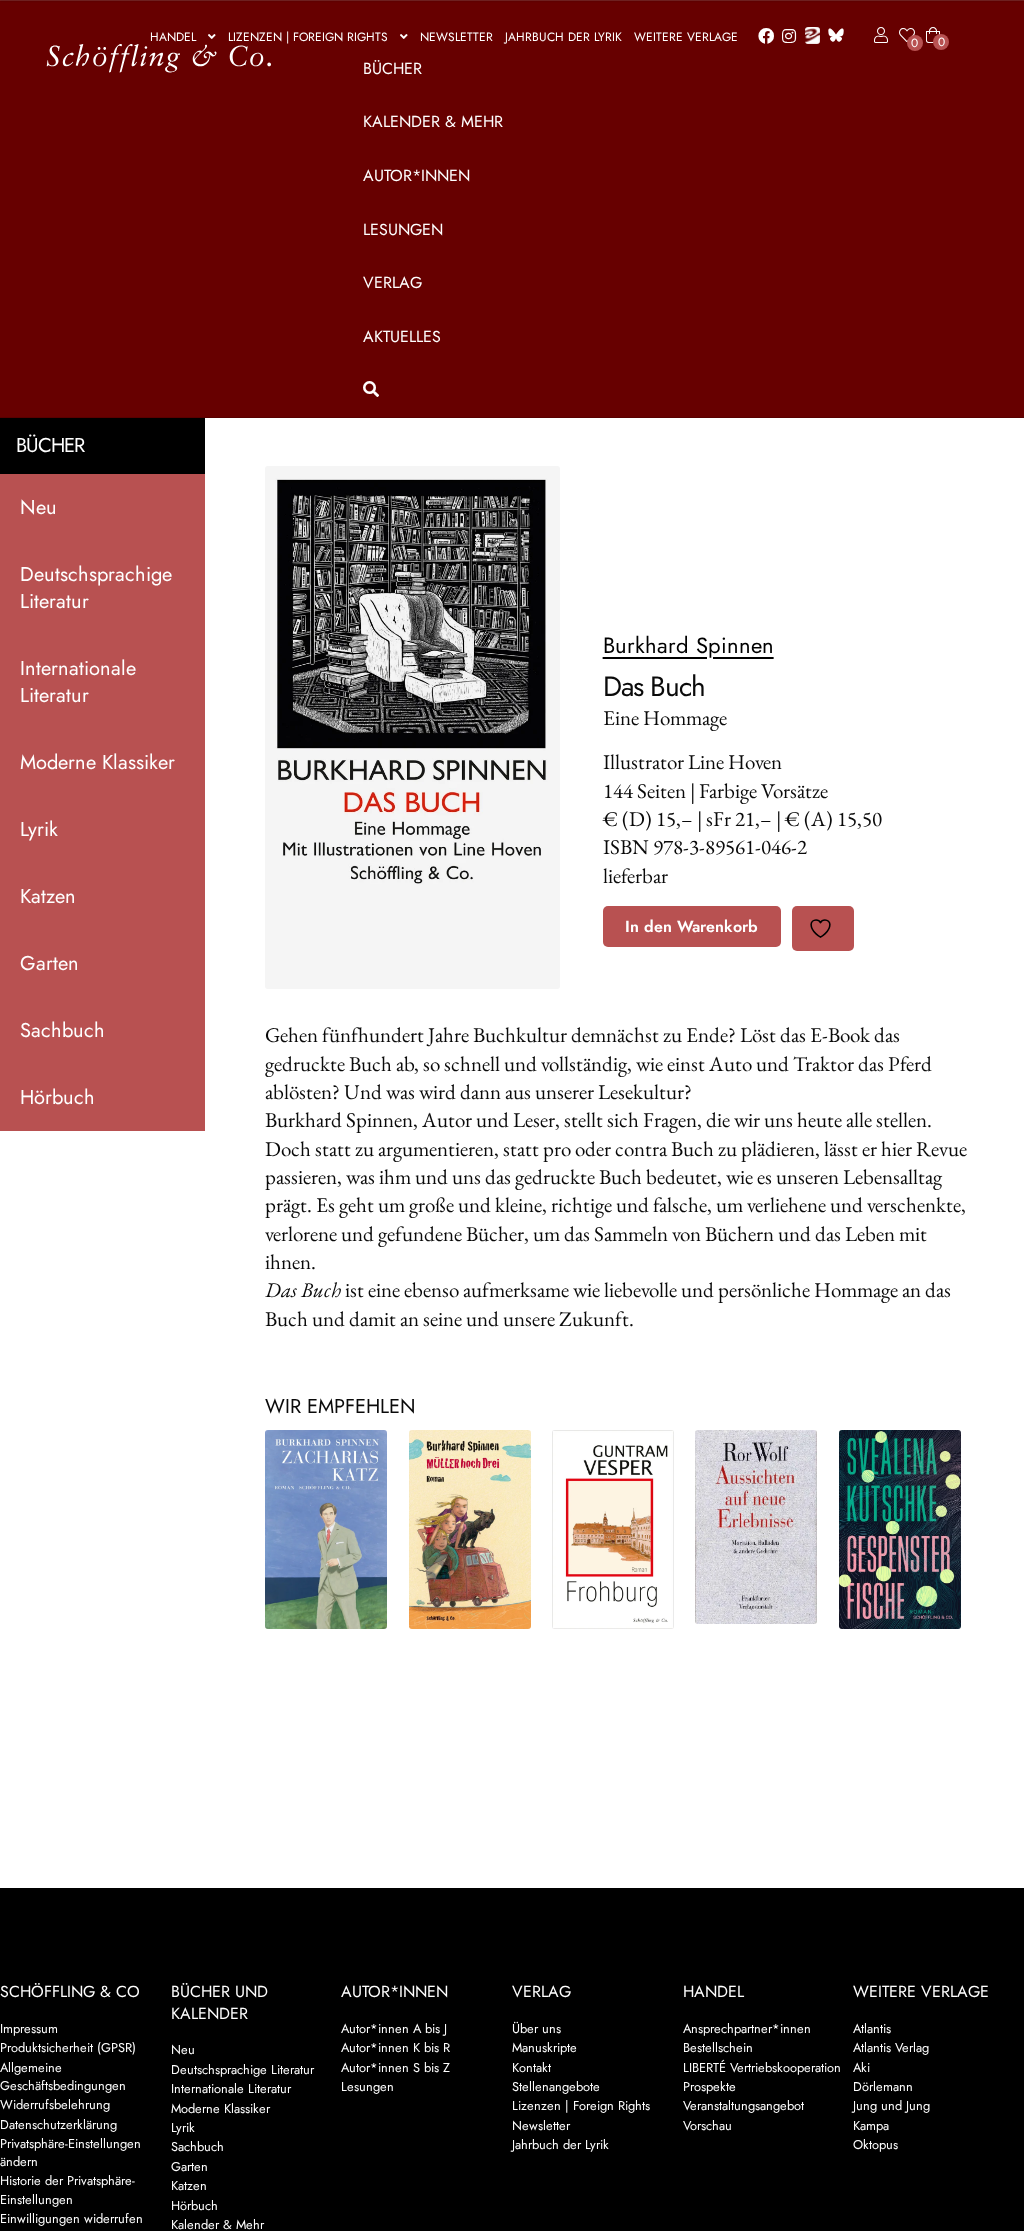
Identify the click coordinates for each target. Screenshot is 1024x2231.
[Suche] (648, 390)
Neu (38, 507)
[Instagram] (785, 37)
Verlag (392, 282)
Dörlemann (883, 2086)
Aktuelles (402, 336)
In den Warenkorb (691, 926)
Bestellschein (718, 2047)
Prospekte (709, 2086)
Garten (49, 963)
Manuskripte (544, 2047)
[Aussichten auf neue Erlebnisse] (756, 1527)
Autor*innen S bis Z (395, 2067)
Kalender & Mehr (433, 121)
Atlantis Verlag (891, 2047)
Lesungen (403, 229)
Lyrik (39, 829)
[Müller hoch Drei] (470, 1529)
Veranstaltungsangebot (743, 2105)
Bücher (392, 68)
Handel (173, 37)
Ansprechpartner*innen (747, 2028)
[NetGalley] (808, 37)
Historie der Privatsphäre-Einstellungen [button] (67, 2189)
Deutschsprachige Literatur (96, 588)
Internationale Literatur (78, 682)
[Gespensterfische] (900, 1529)
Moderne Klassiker (97, 762)
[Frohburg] (613, 1529)
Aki (861, 2067)
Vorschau (707, 2125)
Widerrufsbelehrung (55, 2104)
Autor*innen (416, 175)
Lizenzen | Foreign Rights (308, 37)
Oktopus (875, 2144)
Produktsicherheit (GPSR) (68, 2047)
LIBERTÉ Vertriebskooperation (762, 2067)
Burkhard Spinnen (688, 645)
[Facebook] (762, 37)
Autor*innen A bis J (394, 2028)
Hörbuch (57, 1097)
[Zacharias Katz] (326, 1529)
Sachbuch (62, 1030)
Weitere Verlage (686, 37)
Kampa (871, 2125)
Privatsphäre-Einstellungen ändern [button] (70, 2152)
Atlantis (872, 2028)
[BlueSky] (832, 36)
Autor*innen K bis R (395, 2047)
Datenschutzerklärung (58, 2124)
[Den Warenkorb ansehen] (933, 23)
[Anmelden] (877, 36)
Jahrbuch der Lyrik (563, 37)
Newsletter (456, 37)
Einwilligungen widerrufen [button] (71, 2218)
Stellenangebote (556, 2086)
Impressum (29, 2028)
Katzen (48, 896)
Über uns (536, 2028)
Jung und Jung (891, 2105)
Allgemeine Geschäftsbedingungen (63, 2076)
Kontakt (531, 2067)
